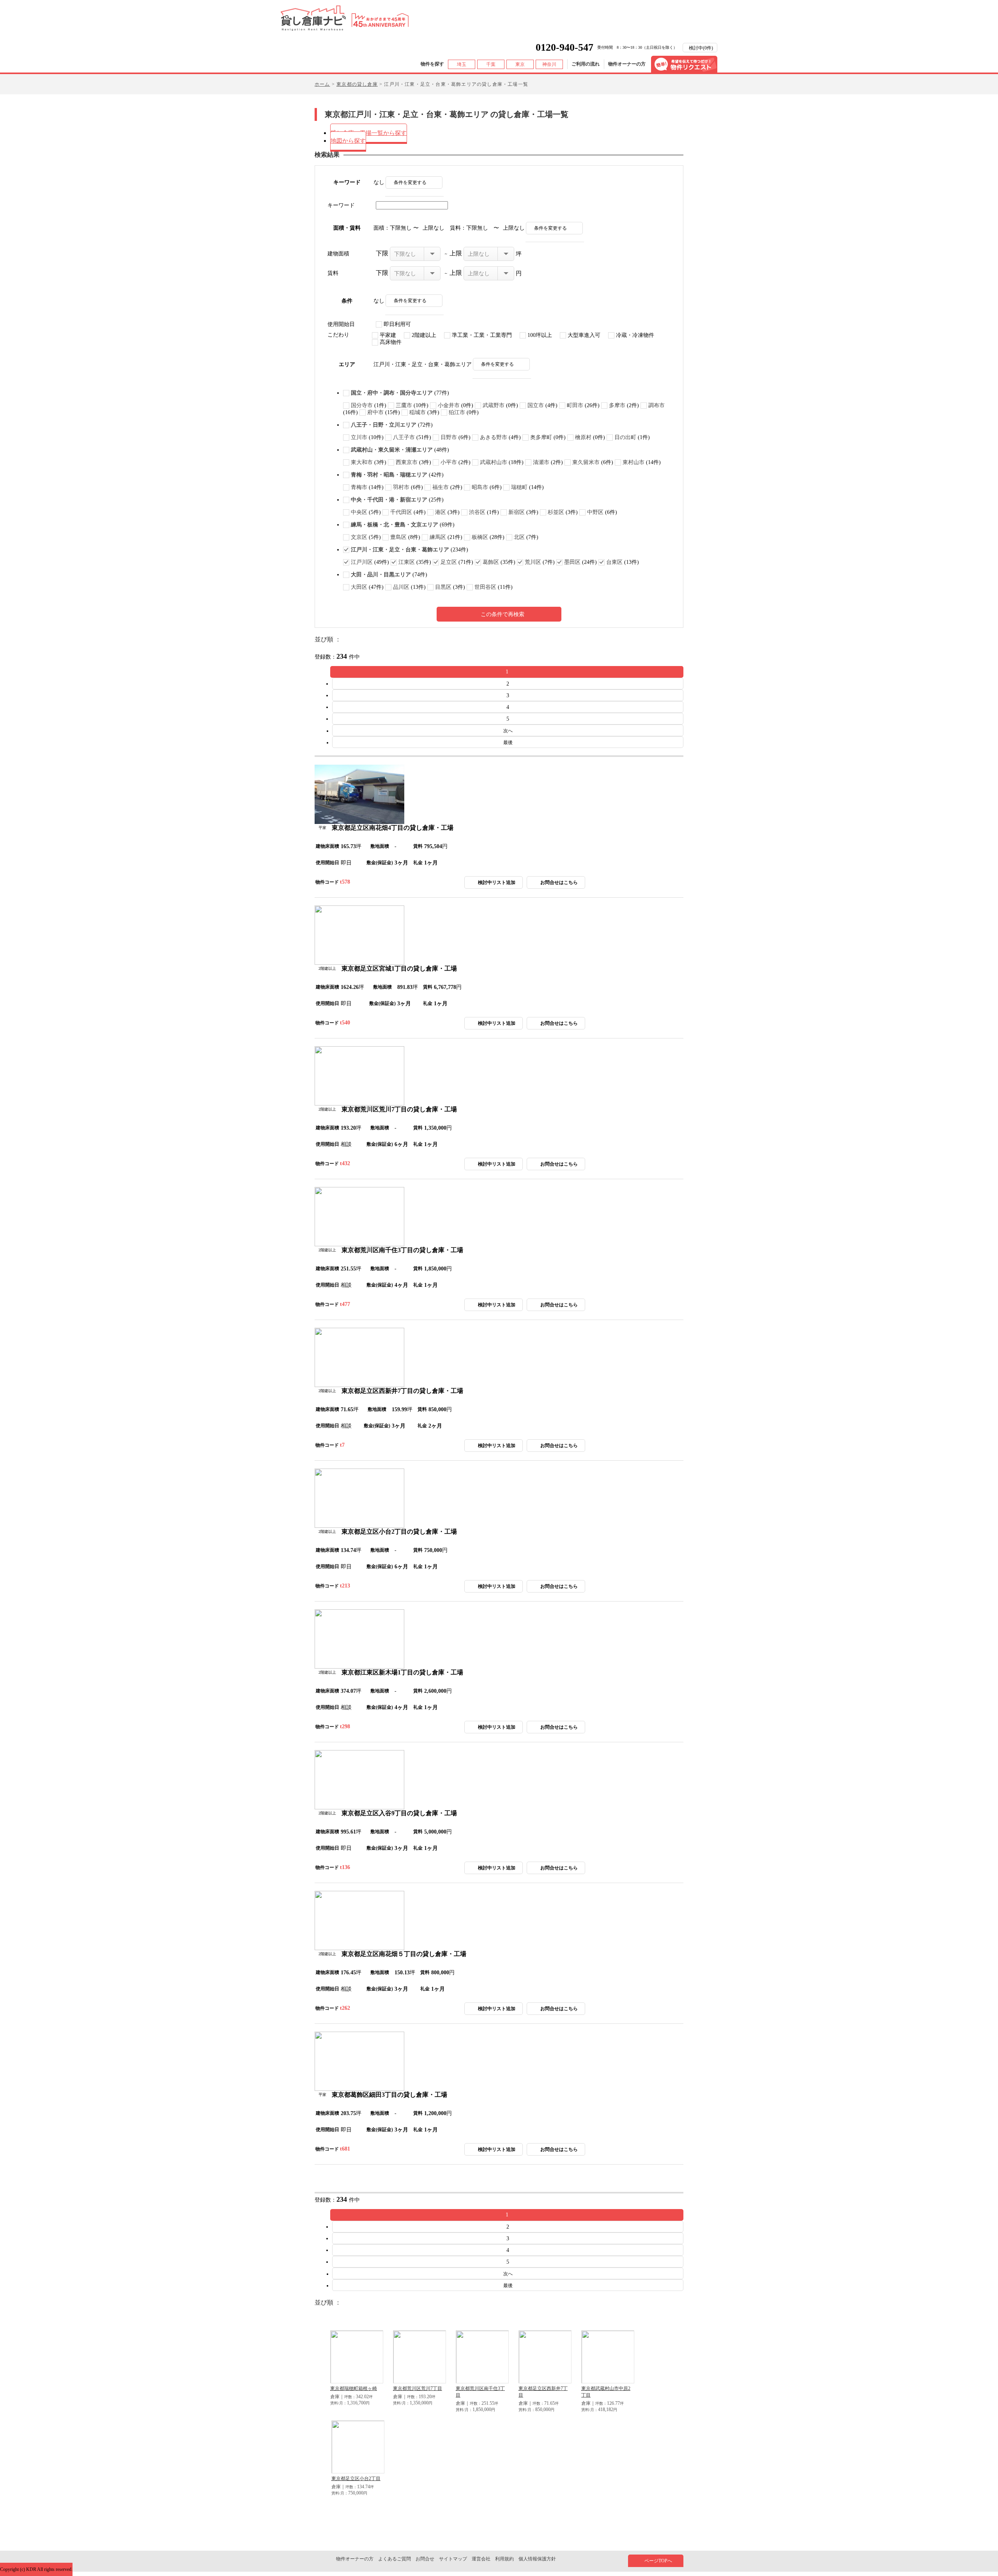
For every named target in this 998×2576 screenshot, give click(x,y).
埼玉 (462, 64)
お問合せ (425, 2559)
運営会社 (481, 2559)
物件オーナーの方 (627, 64)
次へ (508, 731)
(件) (400, 393)
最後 (508, 742)
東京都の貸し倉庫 (357, 84)
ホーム (322, 84)
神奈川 (549, 64)
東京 (520, 64)
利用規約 (504, 2559)
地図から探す (348, 141)
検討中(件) (701, 48)
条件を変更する (410, 182)
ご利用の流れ (586, 64)
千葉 (491, 64)
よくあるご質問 (395, 2559)
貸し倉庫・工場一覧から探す (369, 133)
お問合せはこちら (559, 882)
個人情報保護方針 (537, 2559)
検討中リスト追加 (497, 882)
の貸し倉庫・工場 (393, 828)
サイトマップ (453, 2559)
